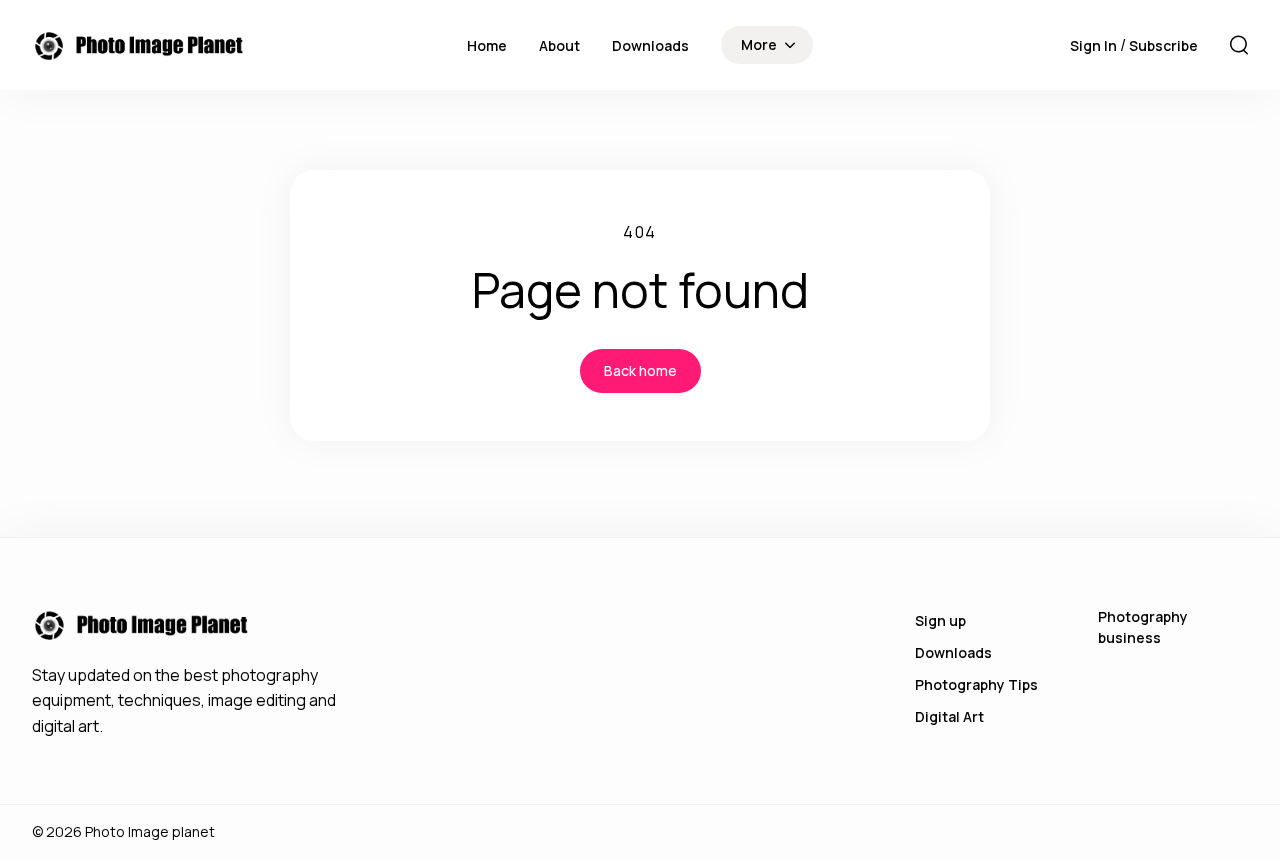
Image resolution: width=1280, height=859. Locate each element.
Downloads (650, 45)
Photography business (1143, 627)
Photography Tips (976, 684)
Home (487, 45)
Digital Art (949, 716)
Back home (640, 370)
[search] (1239, 45)
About (559, 45)
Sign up (940, 620)
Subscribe (1163, 45)
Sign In (1095, 45)
